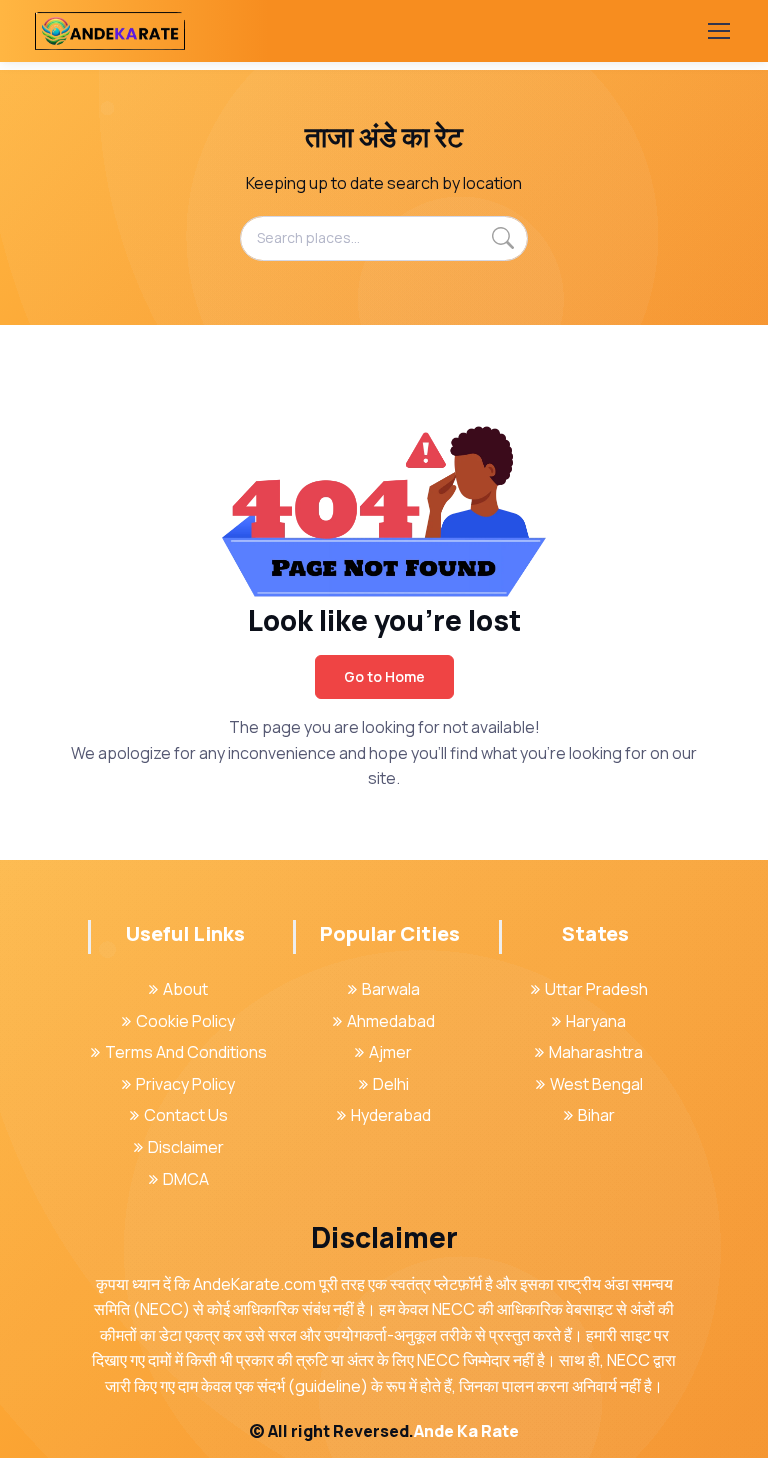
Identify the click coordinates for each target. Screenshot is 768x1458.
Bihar (596, 1115)
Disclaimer (186, 1147)
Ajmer (390, 1052)
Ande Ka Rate (466, 1431)
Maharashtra (596, 1052)
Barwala (391, 989)
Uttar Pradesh (596, 989)
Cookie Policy (185, 1021)
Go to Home (384, 676)
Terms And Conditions (186, 1052)
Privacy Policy (185, 1084)
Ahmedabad (391, 1021)
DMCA (186, 1179)
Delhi (391, 1084)
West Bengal (596, 1084)
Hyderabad (391, 1115)
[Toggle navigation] (718, 31)
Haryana (596, 1021)
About (185, 989)
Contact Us (186, 1115)
